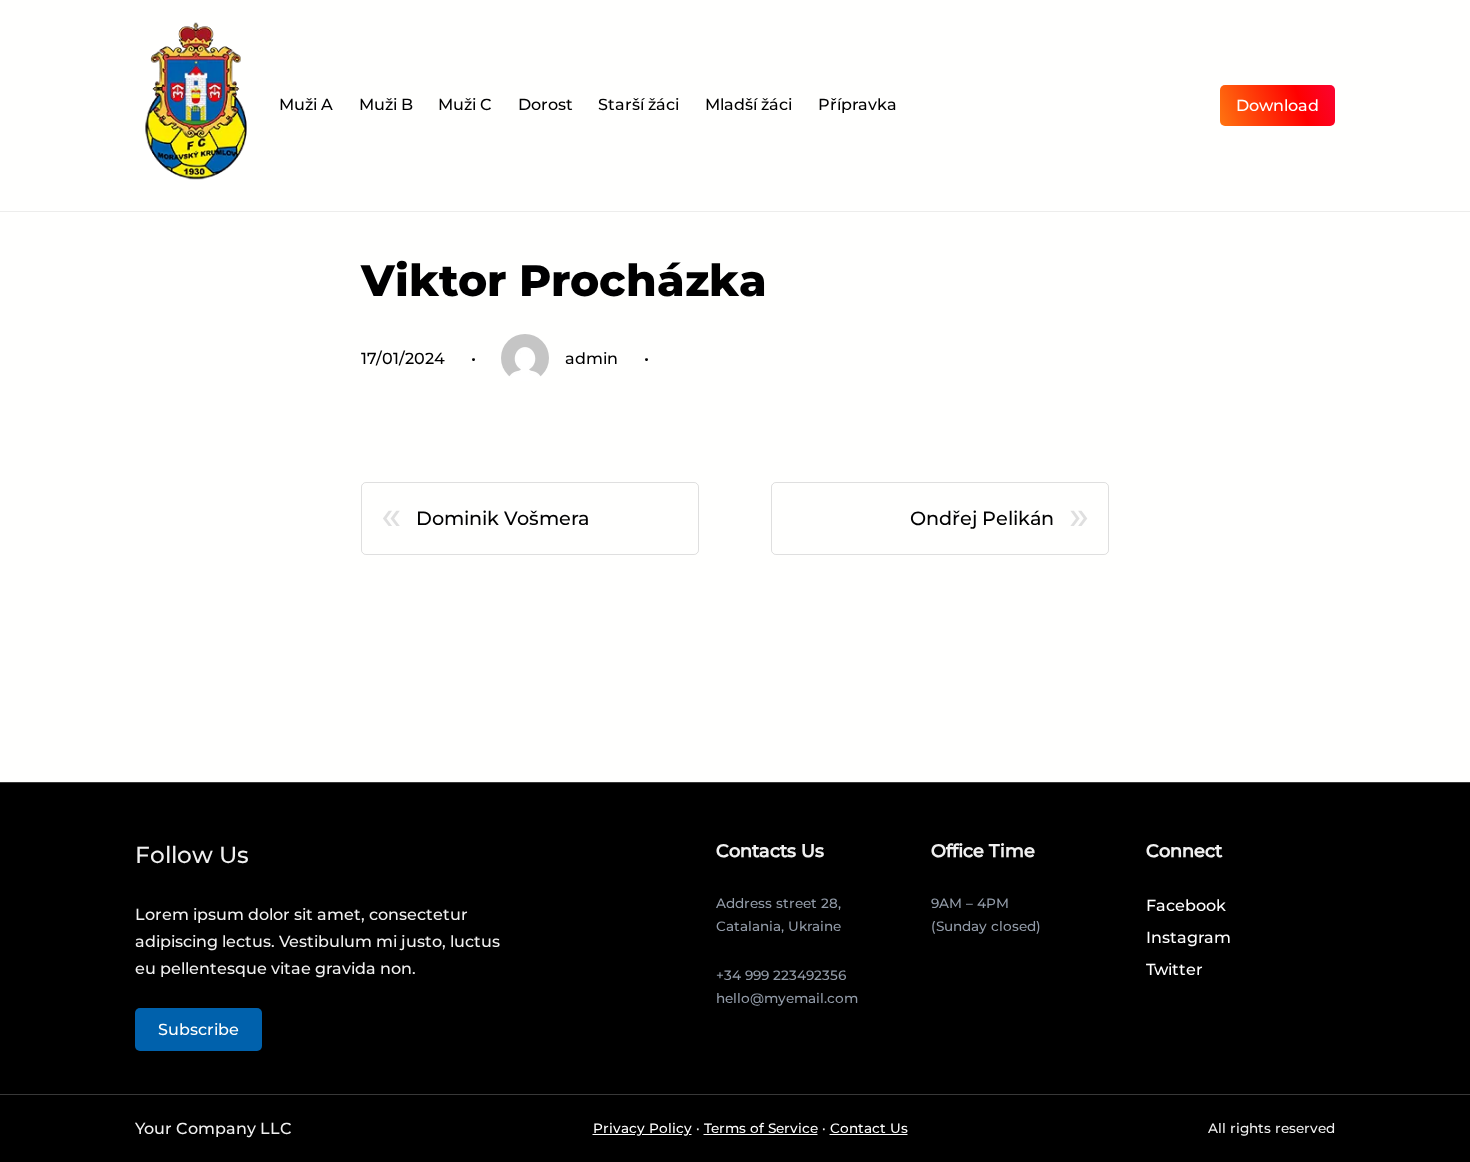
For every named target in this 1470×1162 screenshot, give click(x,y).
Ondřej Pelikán (982, 518)
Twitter (1174, 969)
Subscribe (198, 1029)
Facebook (1186, 905)
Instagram (1188, 937)
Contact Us (869, 1128)
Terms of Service (761, 1128)
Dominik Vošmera (502, 518)
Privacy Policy (642, 1128)
